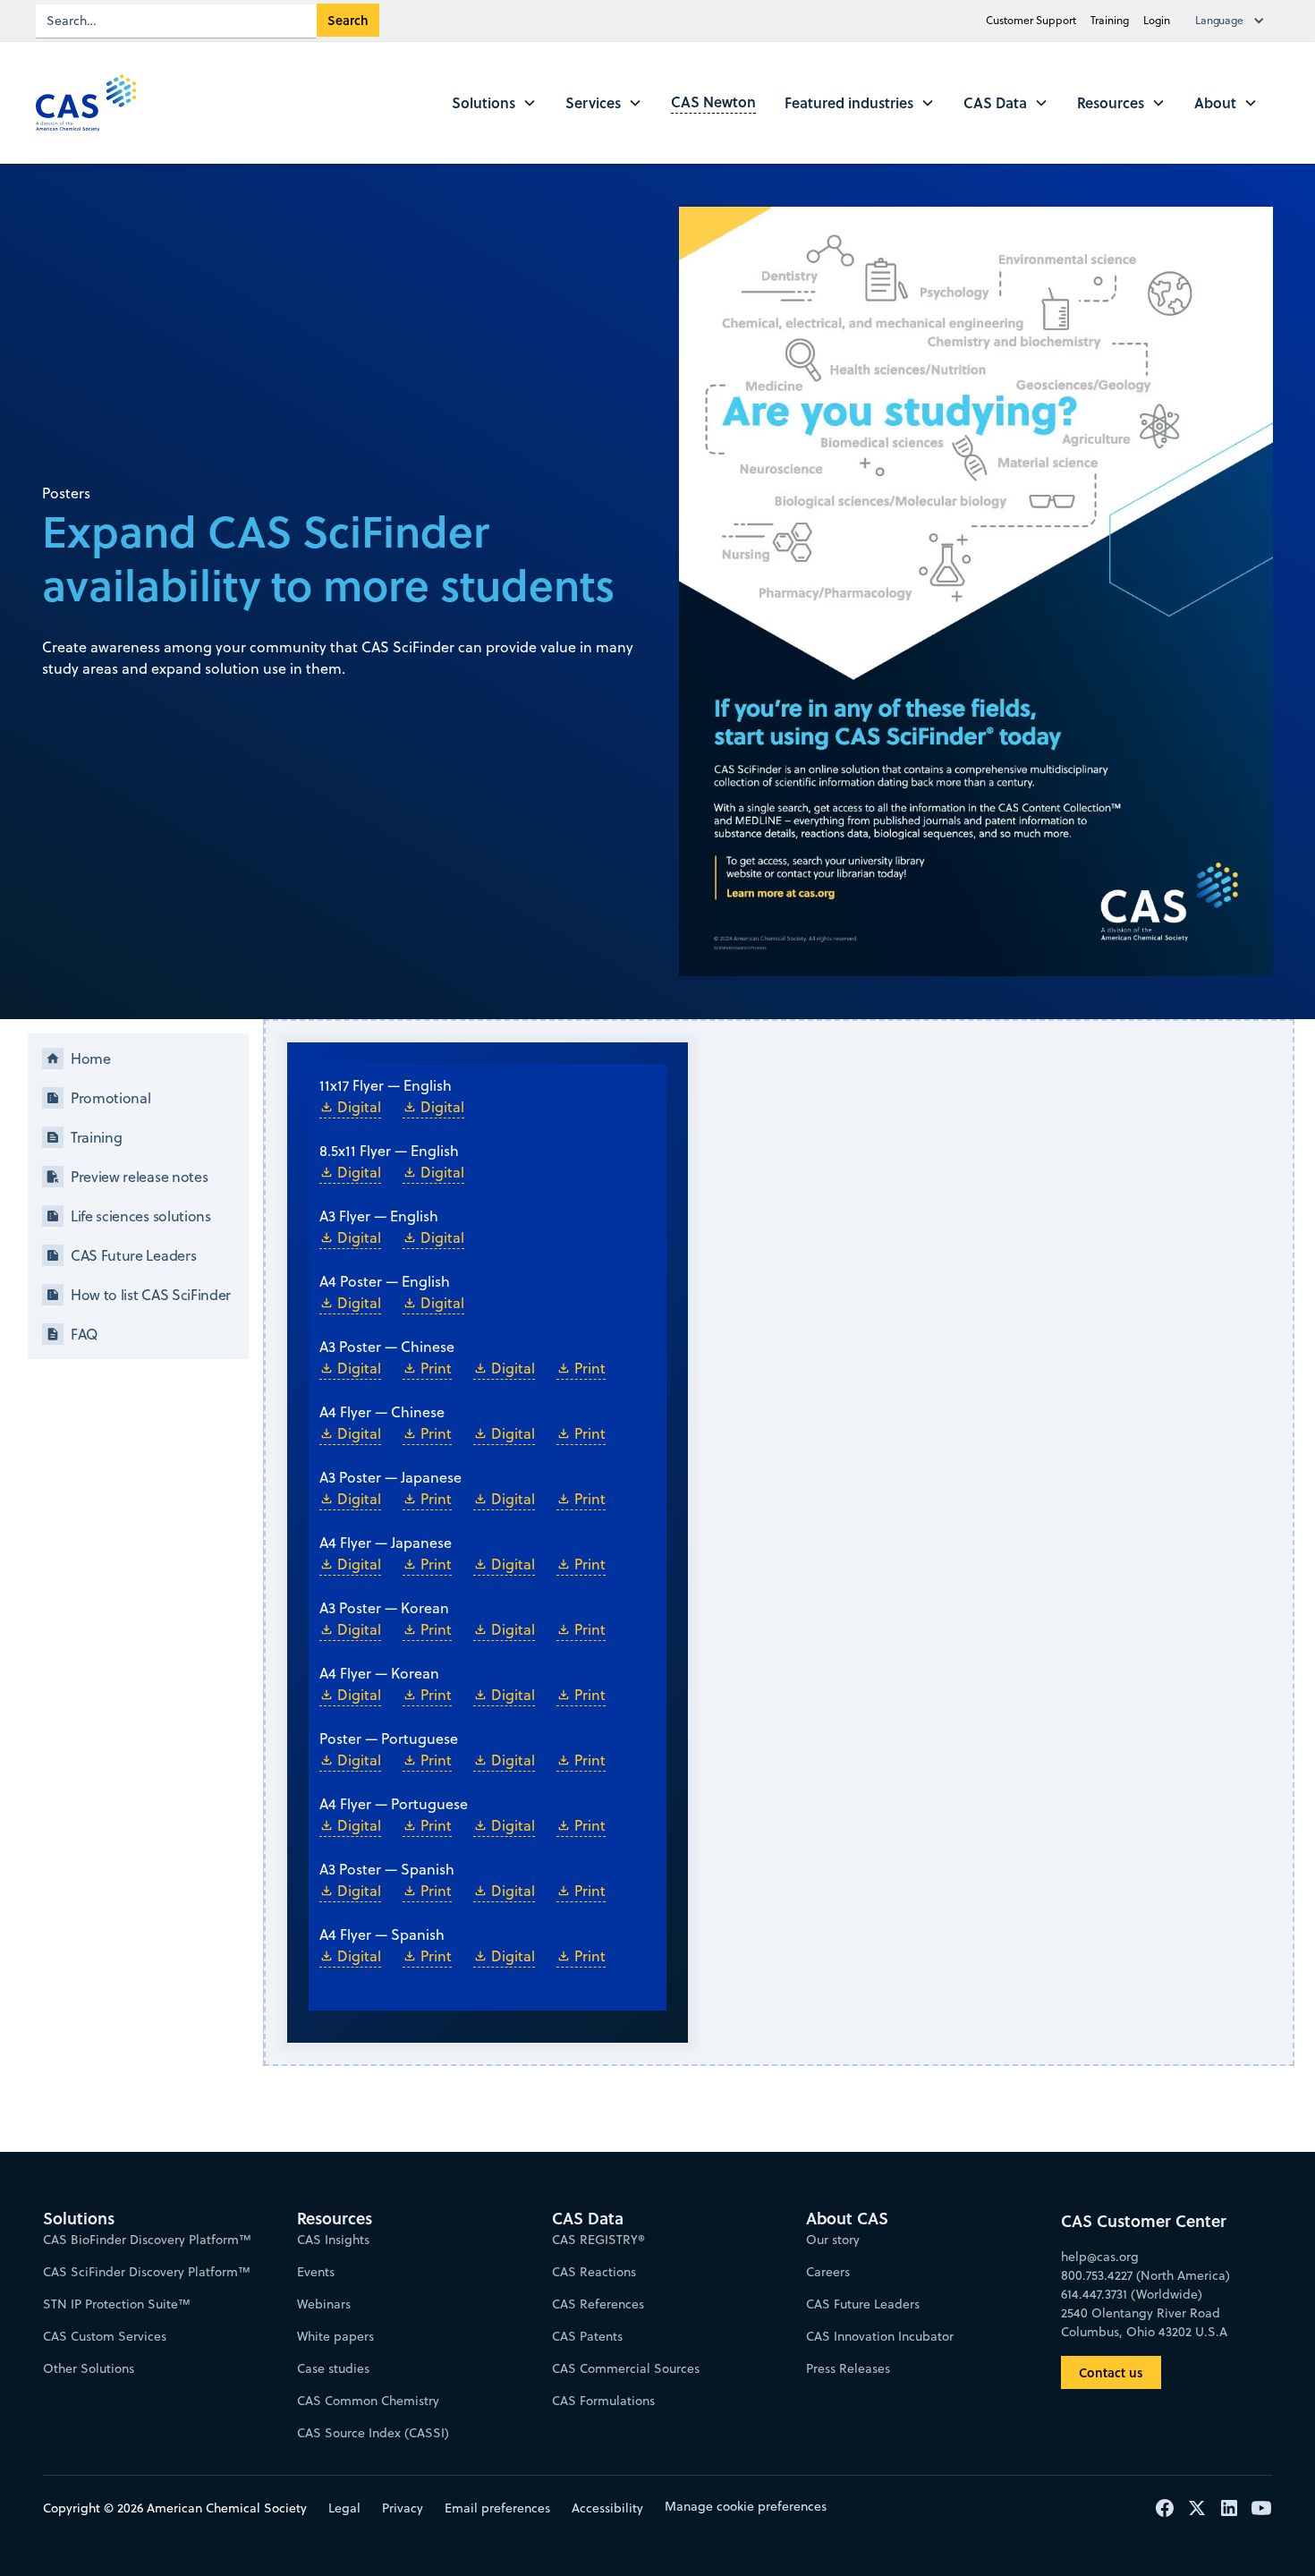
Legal (344, 2508)
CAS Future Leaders (863, 2304)
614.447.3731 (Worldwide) (1132, 2294)
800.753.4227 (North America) (1145, 2275)
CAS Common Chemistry (368, 2401)
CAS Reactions (594, 2272)
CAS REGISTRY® (598, 2240)
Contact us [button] (1111, 2372)
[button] (1234, 21)
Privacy (403, 2508)
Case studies (333, 2368)
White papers (335, 2336)
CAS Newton (713, 102)
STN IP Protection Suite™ (117, 2304)
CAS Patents (587, 2336)
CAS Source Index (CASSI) (373, 2433)
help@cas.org (1100, 2257)
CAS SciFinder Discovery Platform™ (147, 2272)
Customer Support (1031, 20)
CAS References (598, 2304)
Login (1157, 20)
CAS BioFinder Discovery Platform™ (147, 2240)
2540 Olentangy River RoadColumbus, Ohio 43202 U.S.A (1144, 2322)
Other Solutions (89, 2368)
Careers (828, 2272)
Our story (833, 2240)
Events (316, 2272)
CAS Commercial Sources (626, 2368)
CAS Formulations (603, 2401)
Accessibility (607, 2508)
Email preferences (497, 2508)
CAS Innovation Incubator (880, 2336)
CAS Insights (333, 2240)
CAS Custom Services (105, 2336)
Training (1110, 20)
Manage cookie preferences (746, 2506)
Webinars (324, 2304)
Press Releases (848, 2368)
